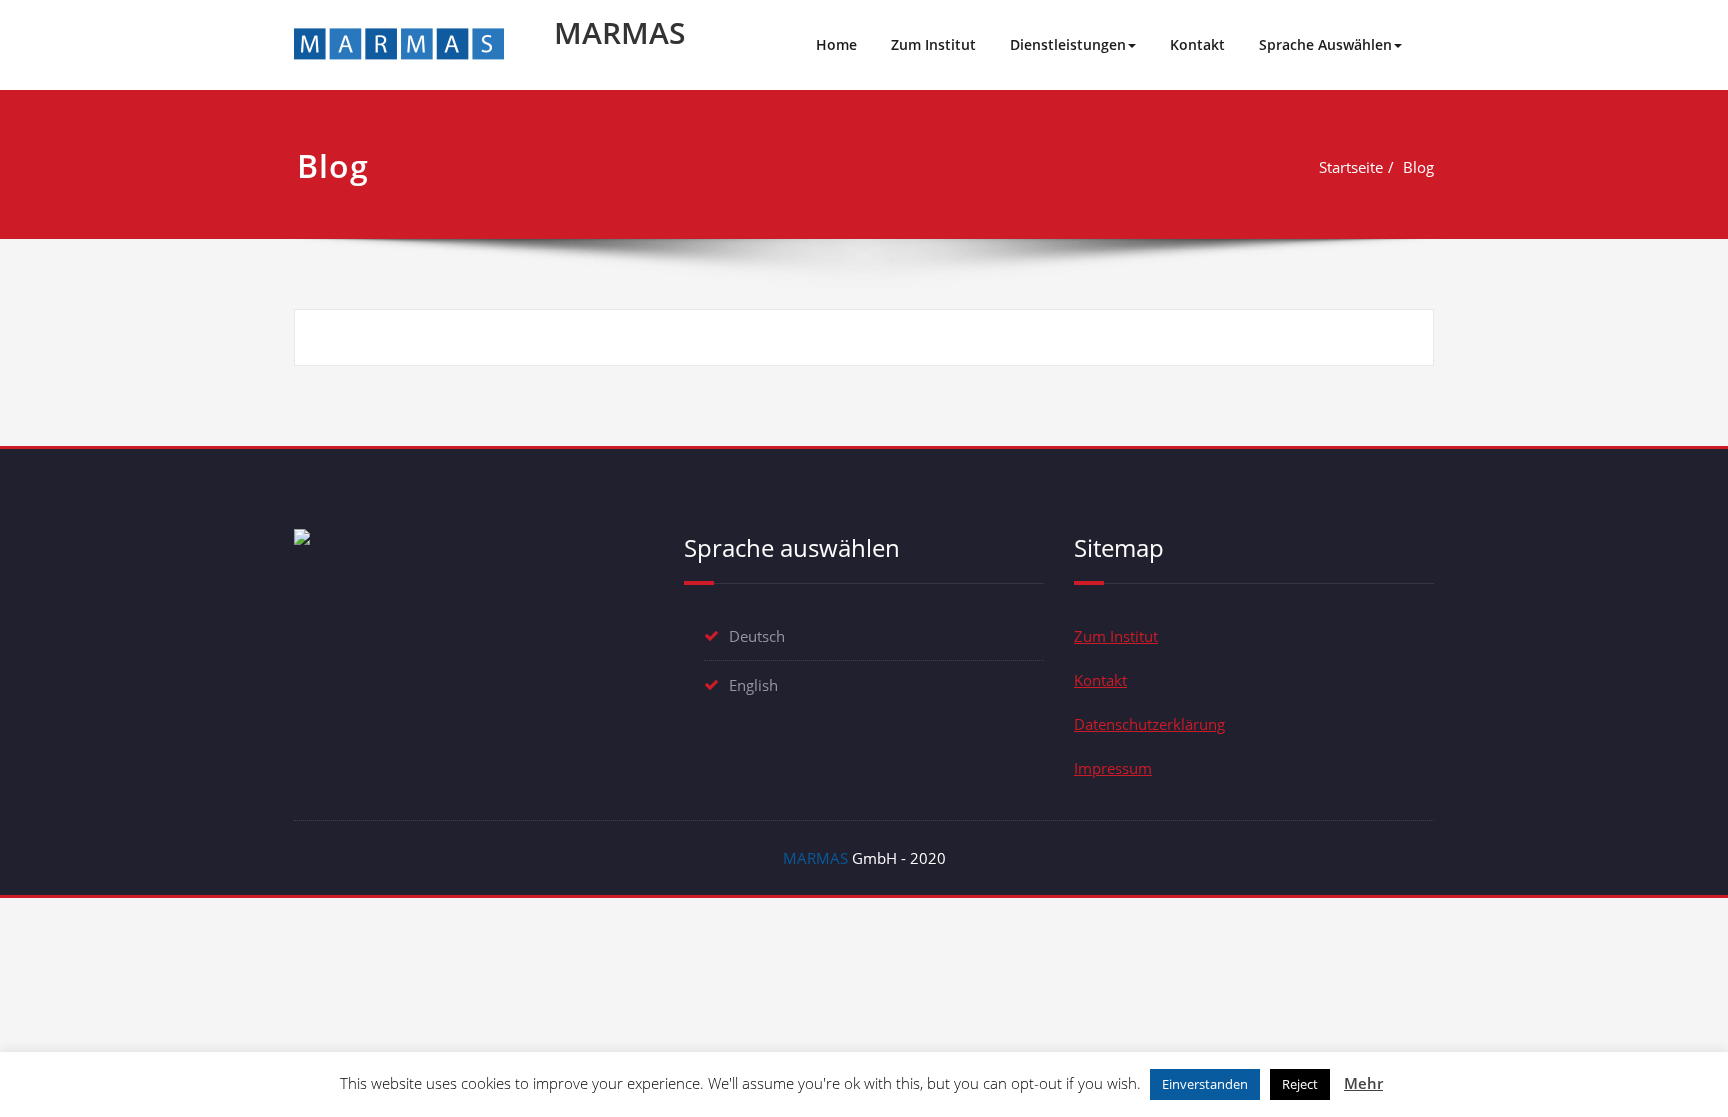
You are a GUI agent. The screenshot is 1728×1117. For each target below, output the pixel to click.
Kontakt (1197, 44)
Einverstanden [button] (1205, 1084)
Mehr (1363, 1083)
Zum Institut (933, 44)
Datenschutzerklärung (1149, 724)
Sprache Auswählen (1325, 44)
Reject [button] (1300, 1084)
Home (836, 44)
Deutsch (757, 636)
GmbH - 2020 (864, 858)
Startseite (1351, 167)
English (753, 685)
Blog (1418, 167)
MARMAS (620, 32)
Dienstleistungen (1068, 44)
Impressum (1113, 768)
